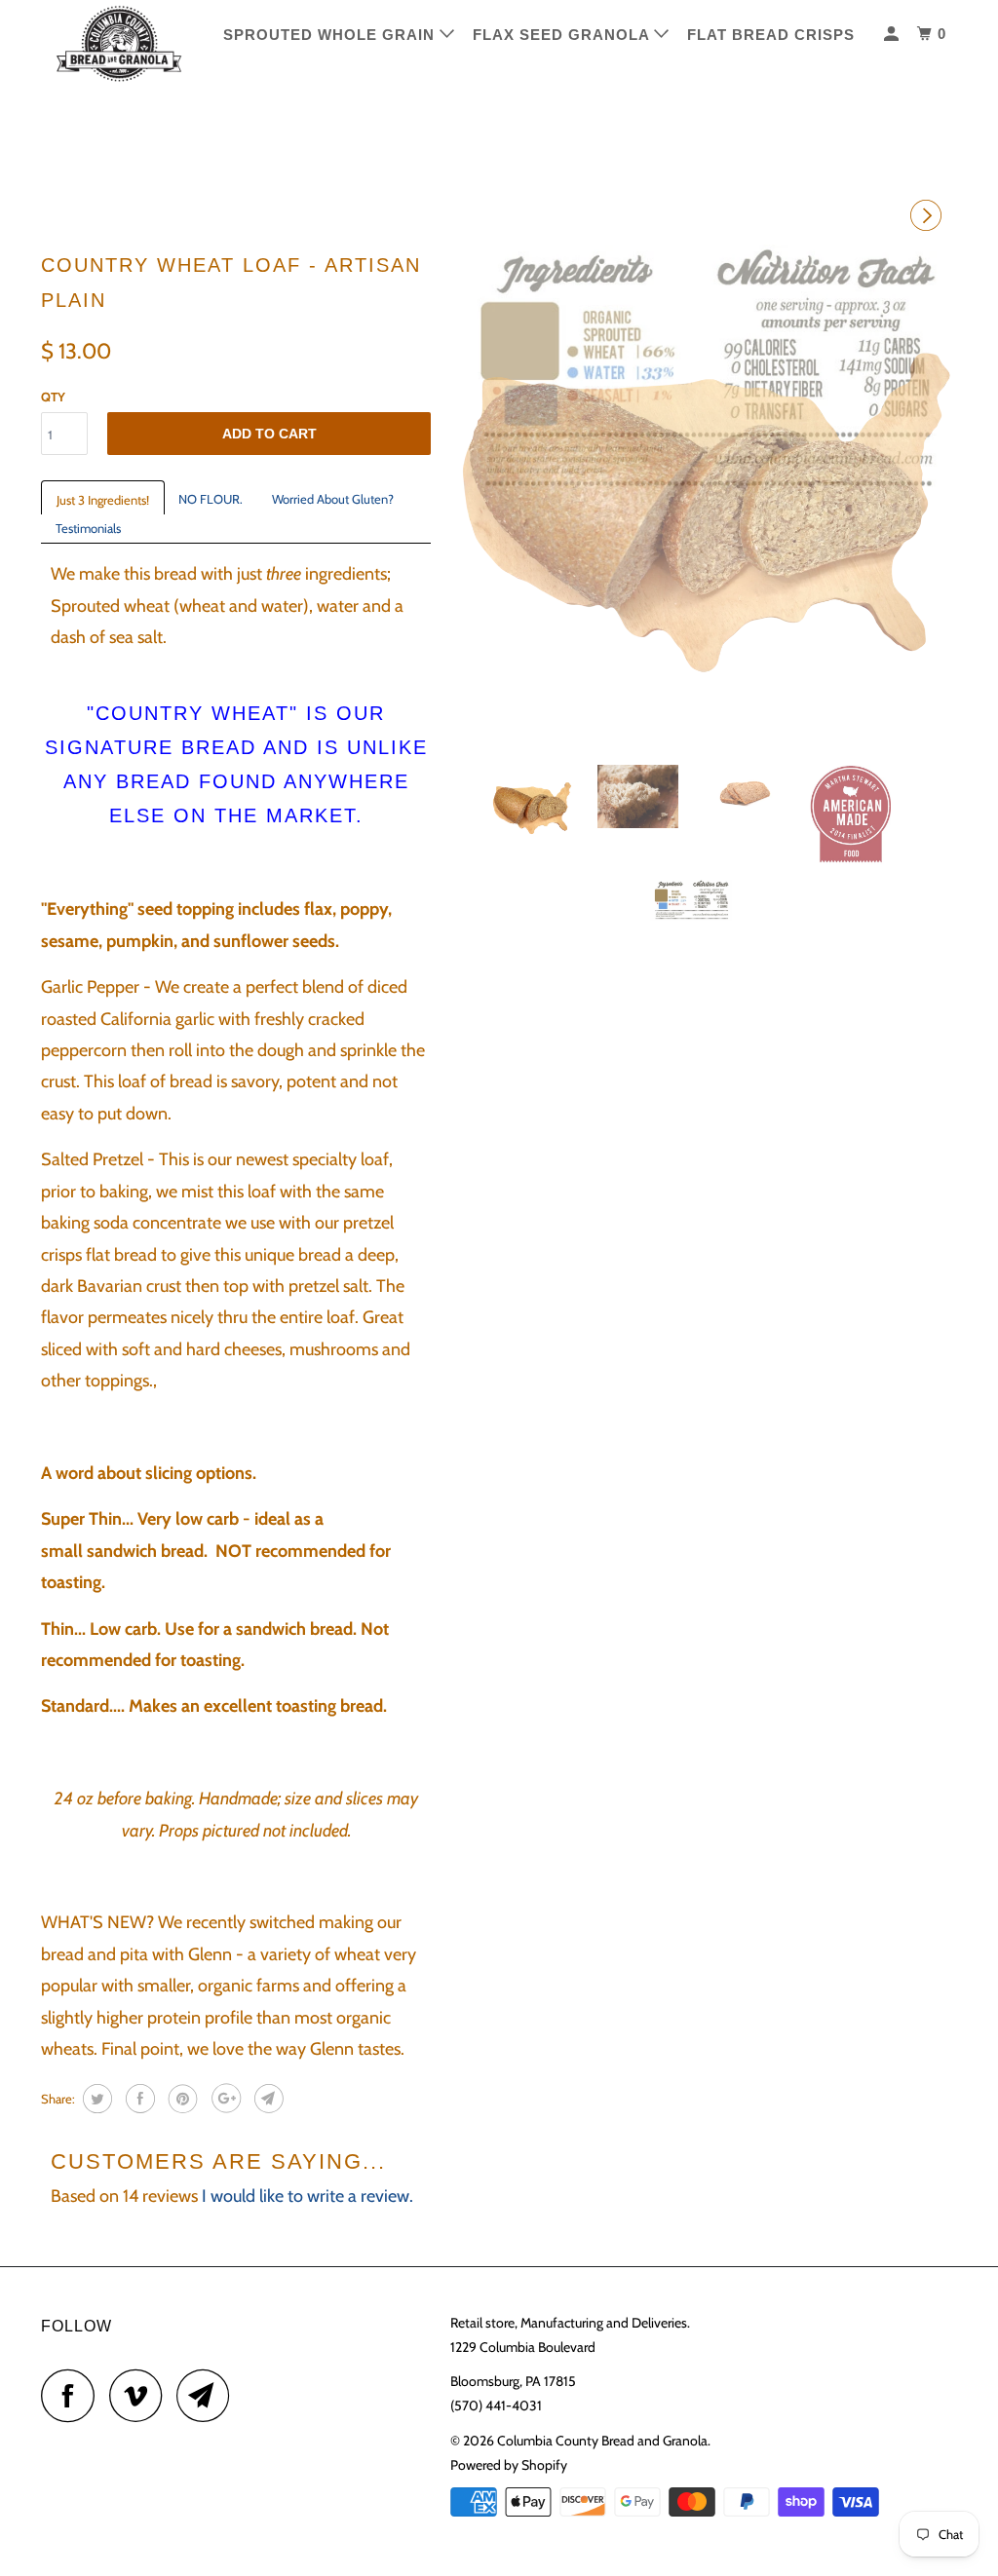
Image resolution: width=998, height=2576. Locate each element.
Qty (53, 397)
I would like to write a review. (307, 2196)
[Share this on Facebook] (138, 2099)
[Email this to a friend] (267, 2099)
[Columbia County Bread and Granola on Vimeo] (141, 2395)
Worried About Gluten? (333, 499)
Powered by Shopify (509, 2465)
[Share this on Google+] (224, 2099)
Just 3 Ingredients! (103, 500)
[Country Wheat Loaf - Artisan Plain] (704, 497)
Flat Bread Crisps (771, 35)
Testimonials (88, 528)
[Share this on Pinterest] (181, 2099)
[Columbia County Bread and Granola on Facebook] (73, 2395)
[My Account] (893, 34)
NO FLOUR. (211, 499)
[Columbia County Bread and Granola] (119, 44)
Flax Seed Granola (563, 35)
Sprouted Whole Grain (331, 35)
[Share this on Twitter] (95, 2099)
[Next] (929, 217)
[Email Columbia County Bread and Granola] (209, 2395)
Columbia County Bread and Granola (602, 2441)
